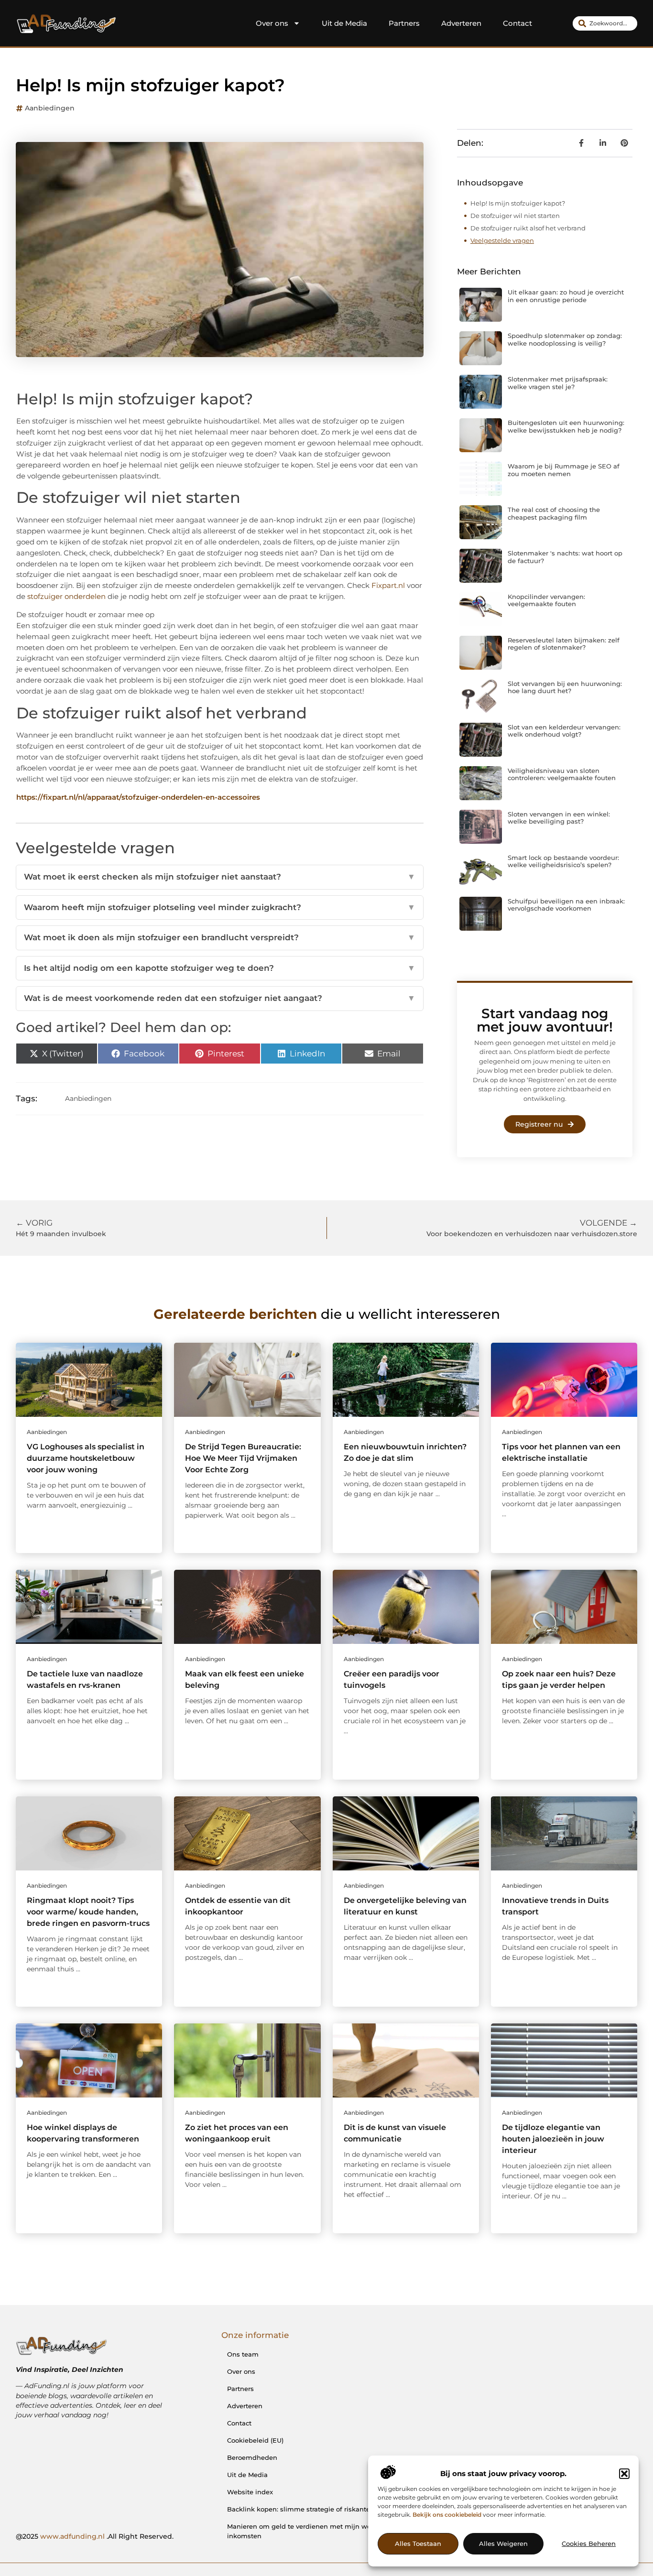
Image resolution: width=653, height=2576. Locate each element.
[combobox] (605, 23)
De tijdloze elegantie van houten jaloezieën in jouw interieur (553, 2139)
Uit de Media (344, 23)
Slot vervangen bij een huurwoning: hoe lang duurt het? (565, 687)
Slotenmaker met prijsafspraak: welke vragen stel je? (558, 383)
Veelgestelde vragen (502, 240)
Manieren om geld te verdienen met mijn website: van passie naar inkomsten (334, 2531)
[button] (624, 2474)
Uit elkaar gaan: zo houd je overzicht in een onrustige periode (566, 296)
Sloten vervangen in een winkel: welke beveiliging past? (559, 818)
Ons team (243, 2354)
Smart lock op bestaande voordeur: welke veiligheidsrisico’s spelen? (563, 861)
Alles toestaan (418, 2544)
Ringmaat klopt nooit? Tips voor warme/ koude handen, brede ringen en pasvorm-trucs (88, 1912)
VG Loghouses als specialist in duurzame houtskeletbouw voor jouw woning (86, 1458)
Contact (517, 23)
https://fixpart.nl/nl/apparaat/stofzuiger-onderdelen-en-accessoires (138, 797)
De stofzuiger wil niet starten (515, 216)
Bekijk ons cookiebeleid (447, 2515)
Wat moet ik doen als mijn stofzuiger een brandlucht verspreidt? (220, 937)
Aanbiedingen (50, 108)
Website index (250, 2492)
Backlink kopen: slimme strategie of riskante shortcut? (314, 2509)
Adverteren (461, 23)
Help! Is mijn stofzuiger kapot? (518, 203)
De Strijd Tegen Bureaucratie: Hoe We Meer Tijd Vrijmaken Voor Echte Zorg (243, 1458)
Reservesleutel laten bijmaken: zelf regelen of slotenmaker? (564, 644)
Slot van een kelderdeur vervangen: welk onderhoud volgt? (564, 731)
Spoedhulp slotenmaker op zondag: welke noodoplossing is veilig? (565, 339)
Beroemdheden (252, 2457)
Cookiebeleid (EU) (255, 2440)
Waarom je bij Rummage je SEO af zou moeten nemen (564, 470)
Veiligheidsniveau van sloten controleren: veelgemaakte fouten (562, 774)
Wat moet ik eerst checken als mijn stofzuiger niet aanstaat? (220, 877)
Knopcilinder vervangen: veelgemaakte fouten (546, 600)
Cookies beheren (589, 2544)
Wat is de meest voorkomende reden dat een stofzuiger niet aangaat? (220, 998)
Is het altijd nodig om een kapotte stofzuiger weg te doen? (220, 968)
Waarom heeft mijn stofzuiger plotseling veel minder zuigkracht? (220, 907)
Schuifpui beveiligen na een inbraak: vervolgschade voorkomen (566, 905)
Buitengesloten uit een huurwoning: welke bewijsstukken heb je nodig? (566, 426)
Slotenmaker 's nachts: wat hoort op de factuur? (565, 557)
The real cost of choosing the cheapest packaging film (554, 513)
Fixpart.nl (388, 585)
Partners (404, 23)
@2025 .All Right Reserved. (95, 2536)
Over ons (272, 23)
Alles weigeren (503, 2544)
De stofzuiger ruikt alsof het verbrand (528, 228)
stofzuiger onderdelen (66, 596)
